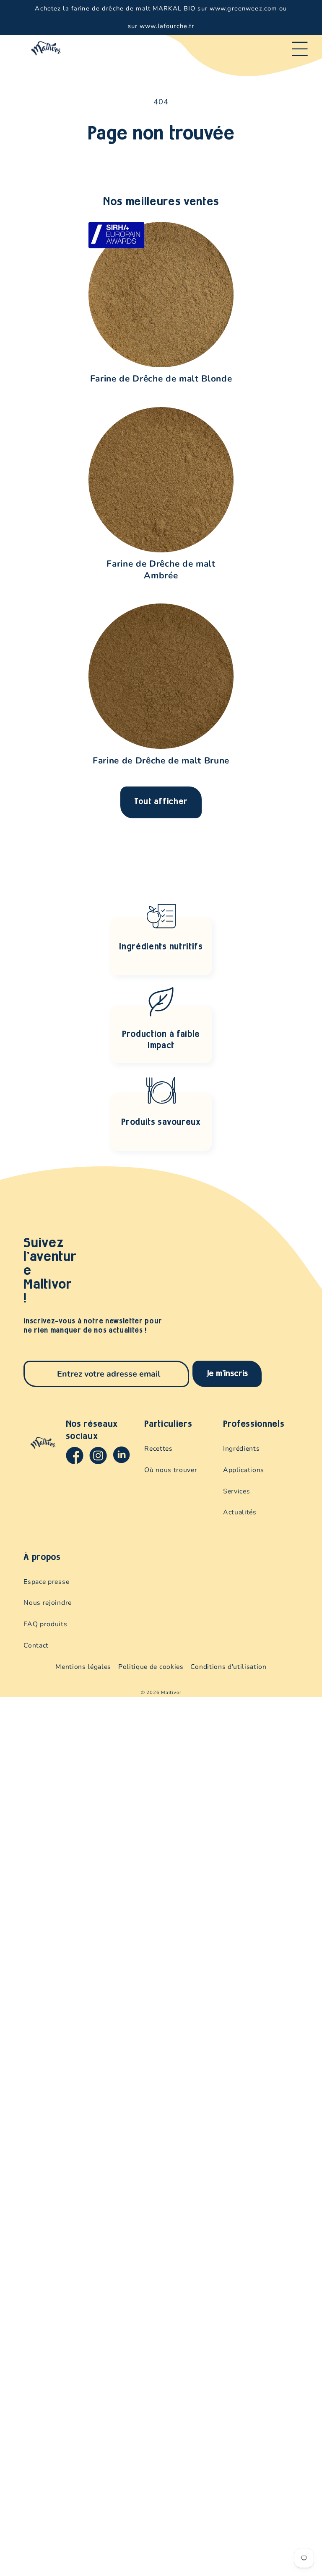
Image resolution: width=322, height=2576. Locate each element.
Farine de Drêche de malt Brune (161, 761)
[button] (300, 49)
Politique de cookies (151, 1667)
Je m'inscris (227, 1374)
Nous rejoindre (47, 1603)
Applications (244, 1470)
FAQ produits (45, 1624)
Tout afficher (161, 802)
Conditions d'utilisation (228, 1667)
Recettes (158, 1449)
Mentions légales (83, 1667)
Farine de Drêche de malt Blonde (161, 379)
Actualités (240, 1512)
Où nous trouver (171, 1470)
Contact (36, 1645)
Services (236, 1491)
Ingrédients (241, 1449)
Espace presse (46, 1582)
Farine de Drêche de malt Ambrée (161, 569)
